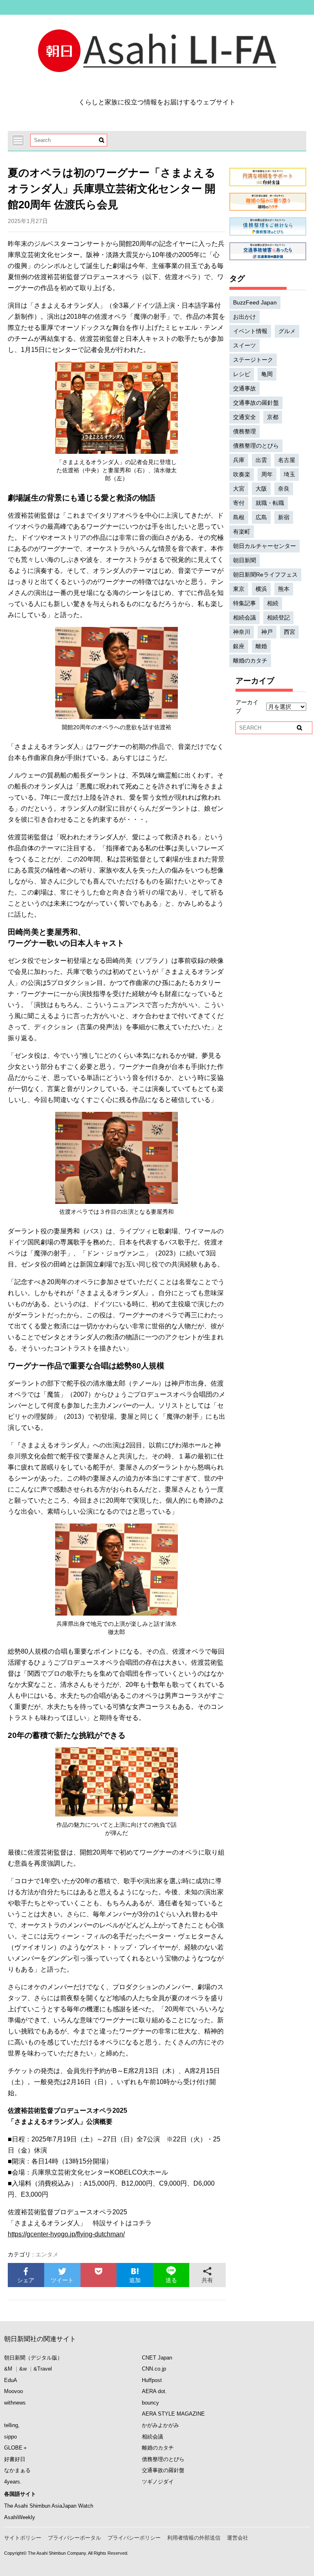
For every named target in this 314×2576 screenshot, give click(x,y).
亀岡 (267, 374)
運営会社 (238, 2538)
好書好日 (15, 2459)
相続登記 (278, 618)
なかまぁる (17, 2470)
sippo (10, 2437)
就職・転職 (270, 503)
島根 (239, 517)
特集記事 (244, 603)
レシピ (242, 374)
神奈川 (242, 632)
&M (8, 2369)
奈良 (284, 489)
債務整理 (244, 431)
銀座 (239, 646)
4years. (13, 2482)
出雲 (261, 460)
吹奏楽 (242, 474)
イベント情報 (250, 331)
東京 (239, 589)
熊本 (284, 589)
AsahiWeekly (20, 2517)
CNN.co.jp (154, 2369)
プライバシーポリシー (134, 2538)
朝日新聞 (244, 560)
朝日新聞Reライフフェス (265, 575)
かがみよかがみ (160, 2425)
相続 (273, 603)
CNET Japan (157, 2358)
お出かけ (244, 317)
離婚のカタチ (250, 660)
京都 (273, 417)
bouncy (150, 2403)
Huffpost (152, 2380)
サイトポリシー (23, 2538)
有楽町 (242, 532)
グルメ (287, 331)
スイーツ (244, 345)
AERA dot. (154, 2391)
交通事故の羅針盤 (256, 403)
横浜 (261, 589)
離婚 (261, 646)
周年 (267, 474)
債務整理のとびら (256, 446)
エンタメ (47, 2254)
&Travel (43, 2369)
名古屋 (287, 460)
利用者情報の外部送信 (194, 2538)
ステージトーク (253, 360)
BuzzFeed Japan (255, 302)
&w (23, 2369)
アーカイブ (247, 707)
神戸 (267, 632)
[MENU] (18, 140)
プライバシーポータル (74, 2538)
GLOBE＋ (16, 2448)
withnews (15, 2403)
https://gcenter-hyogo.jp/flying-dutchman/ (66, 2234)
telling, (12, 2425)
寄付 (239, 503)
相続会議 (244, 618)
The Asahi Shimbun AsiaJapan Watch (49, 2506)
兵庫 (239, 460)
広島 (261, 517)
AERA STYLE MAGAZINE (173, 2414)
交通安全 (244, 417)
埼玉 (289, 474)
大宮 (239, 489)
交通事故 (244, 388)
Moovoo (13, 2391)
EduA (11, 2380)
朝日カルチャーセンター (265, 546)
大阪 (261, 489)
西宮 (289, 632)
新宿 (284, 517)
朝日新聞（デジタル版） (33, 2358)
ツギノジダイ (158, 2482)
